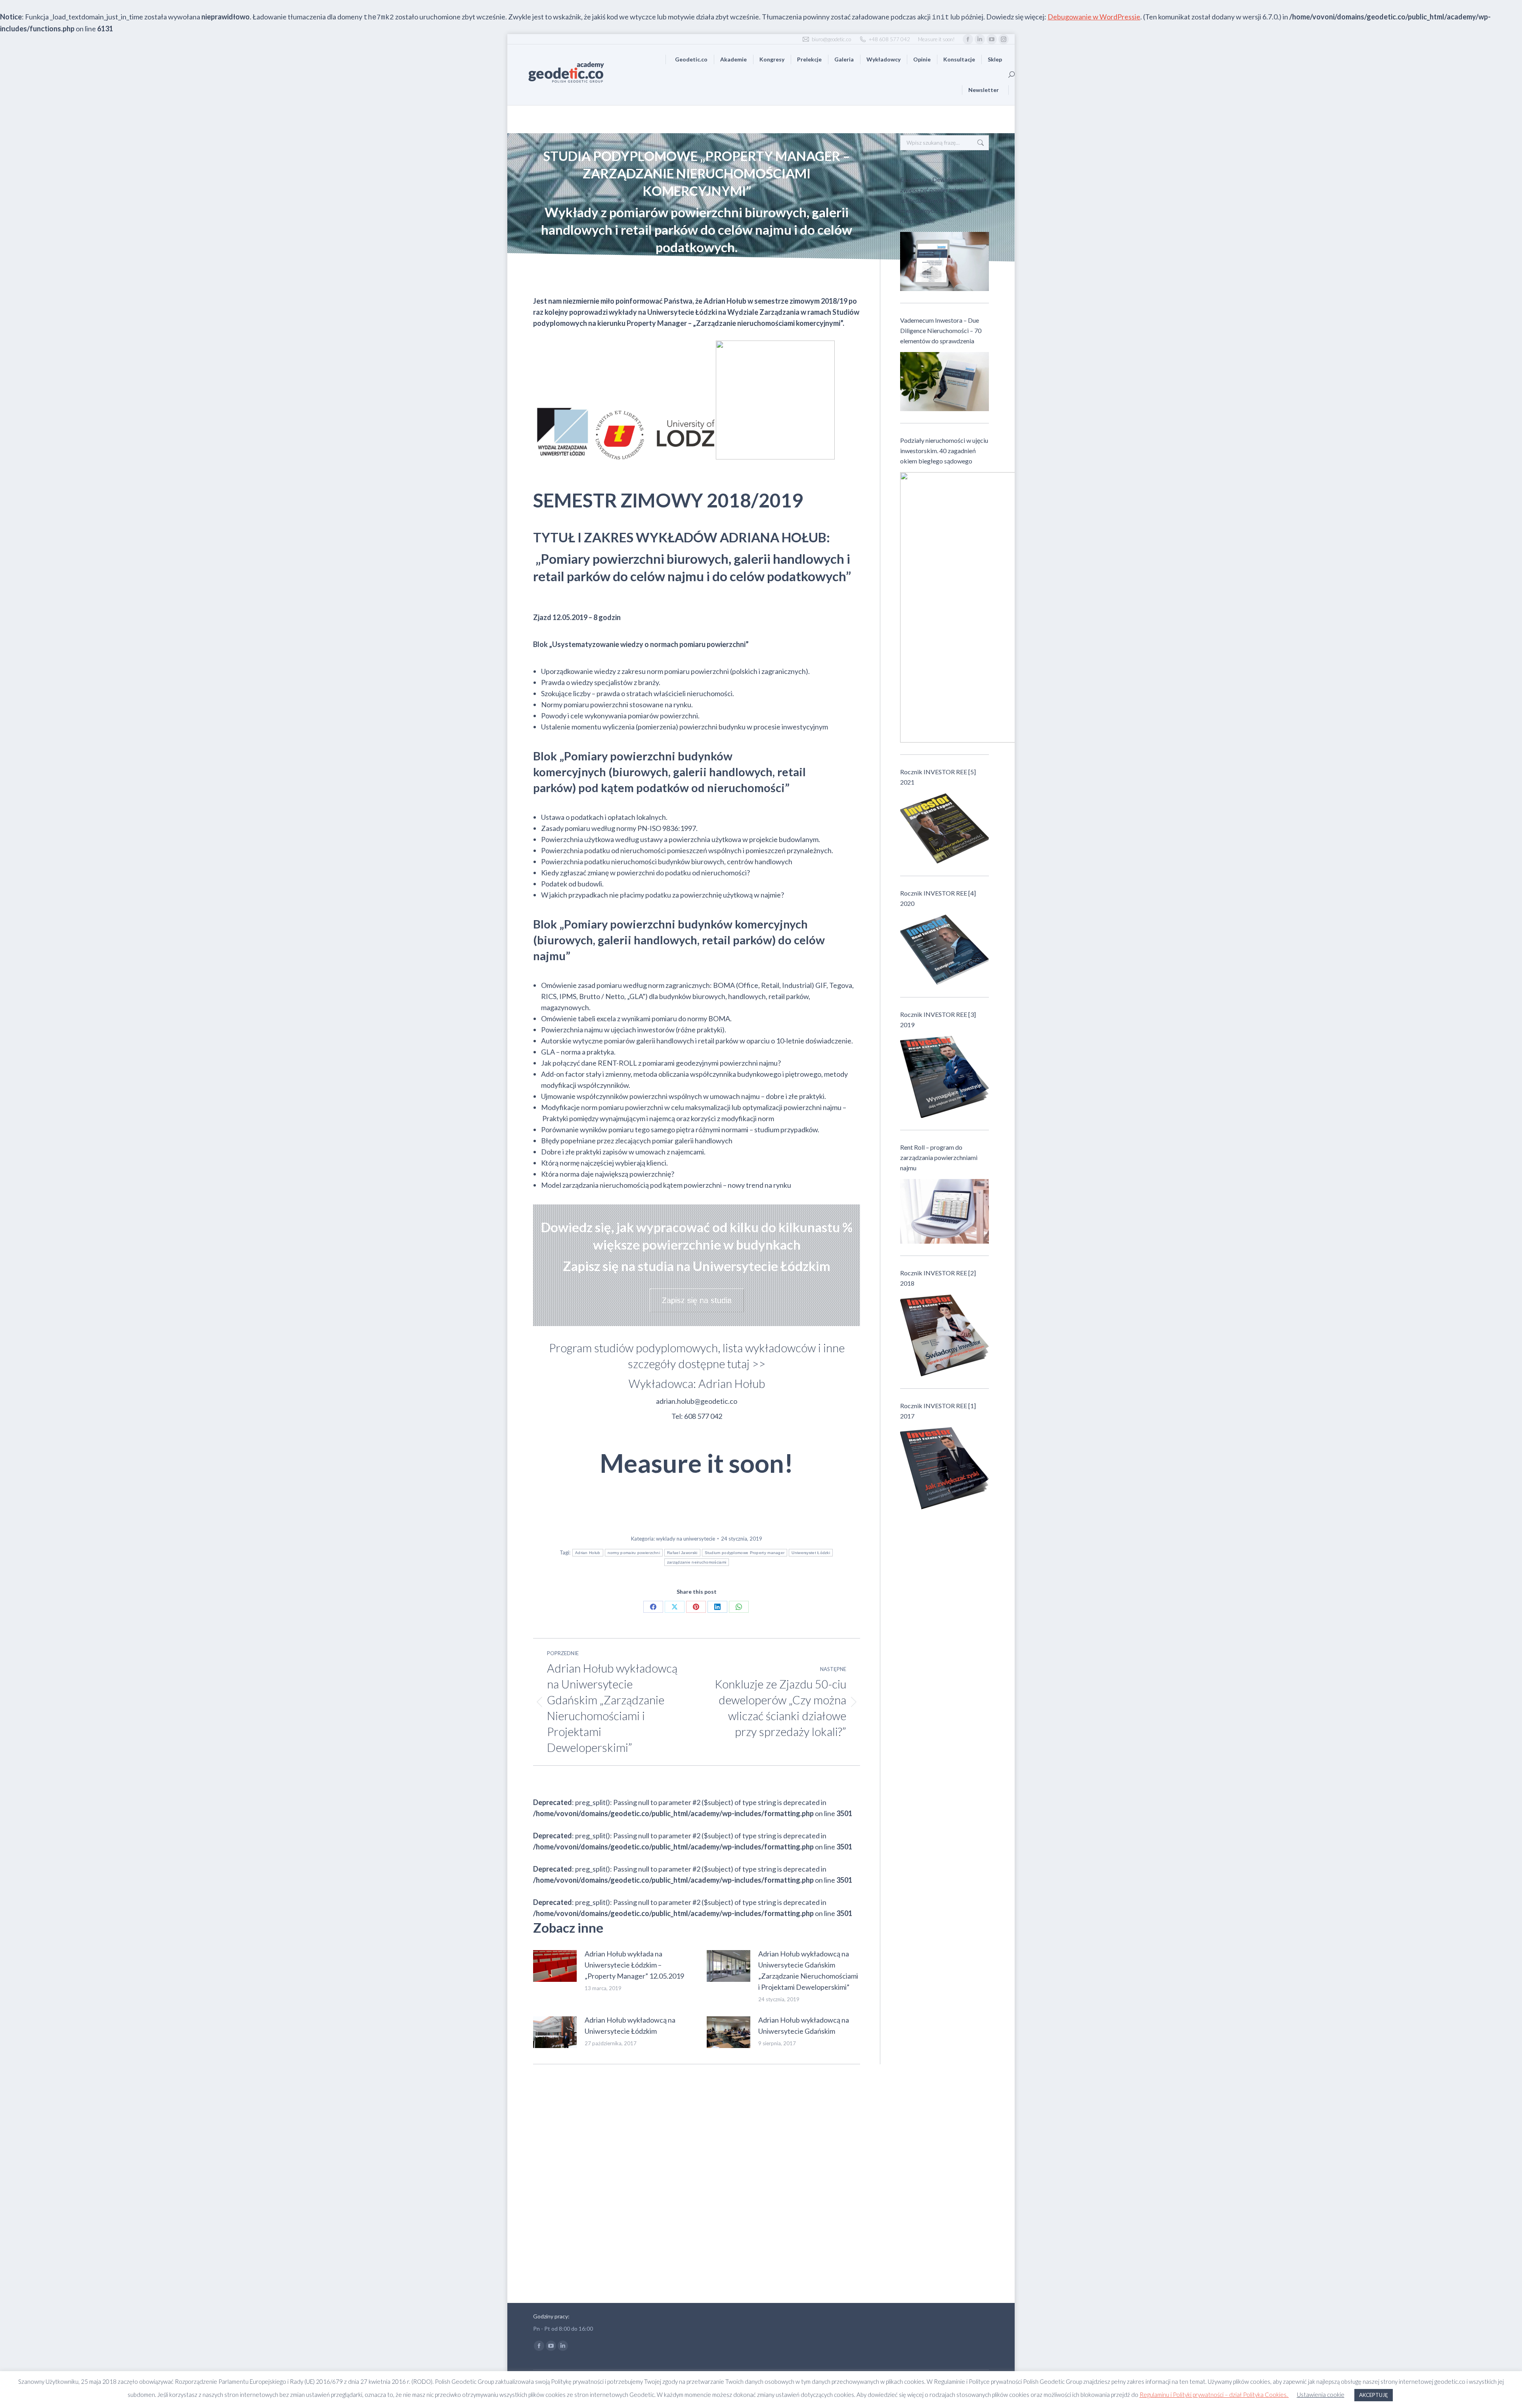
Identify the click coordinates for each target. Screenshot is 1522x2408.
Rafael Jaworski (682, 1553)
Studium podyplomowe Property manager (745, 1553)
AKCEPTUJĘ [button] (1374, 2395)
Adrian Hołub (588, 1553)
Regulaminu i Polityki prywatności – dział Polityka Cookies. (1214, 2395)
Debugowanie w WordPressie (1094, 17)
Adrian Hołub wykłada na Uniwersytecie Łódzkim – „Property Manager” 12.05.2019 (634, 1965)
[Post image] (555, 1966)
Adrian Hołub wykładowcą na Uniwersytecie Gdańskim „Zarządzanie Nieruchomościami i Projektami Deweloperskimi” (808, 1970)
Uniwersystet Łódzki (811, 1553)
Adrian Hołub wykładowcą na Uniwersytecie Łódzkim (630, 2025)
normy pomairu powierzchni (634, 1553)
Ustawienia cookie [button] (1321, 2395)
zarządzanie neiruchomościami (697, 1562)
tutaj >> (746, 1364)
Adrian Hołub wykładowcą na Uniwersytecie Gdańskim (804, 2025)
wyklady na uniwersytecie (685, 1539)
